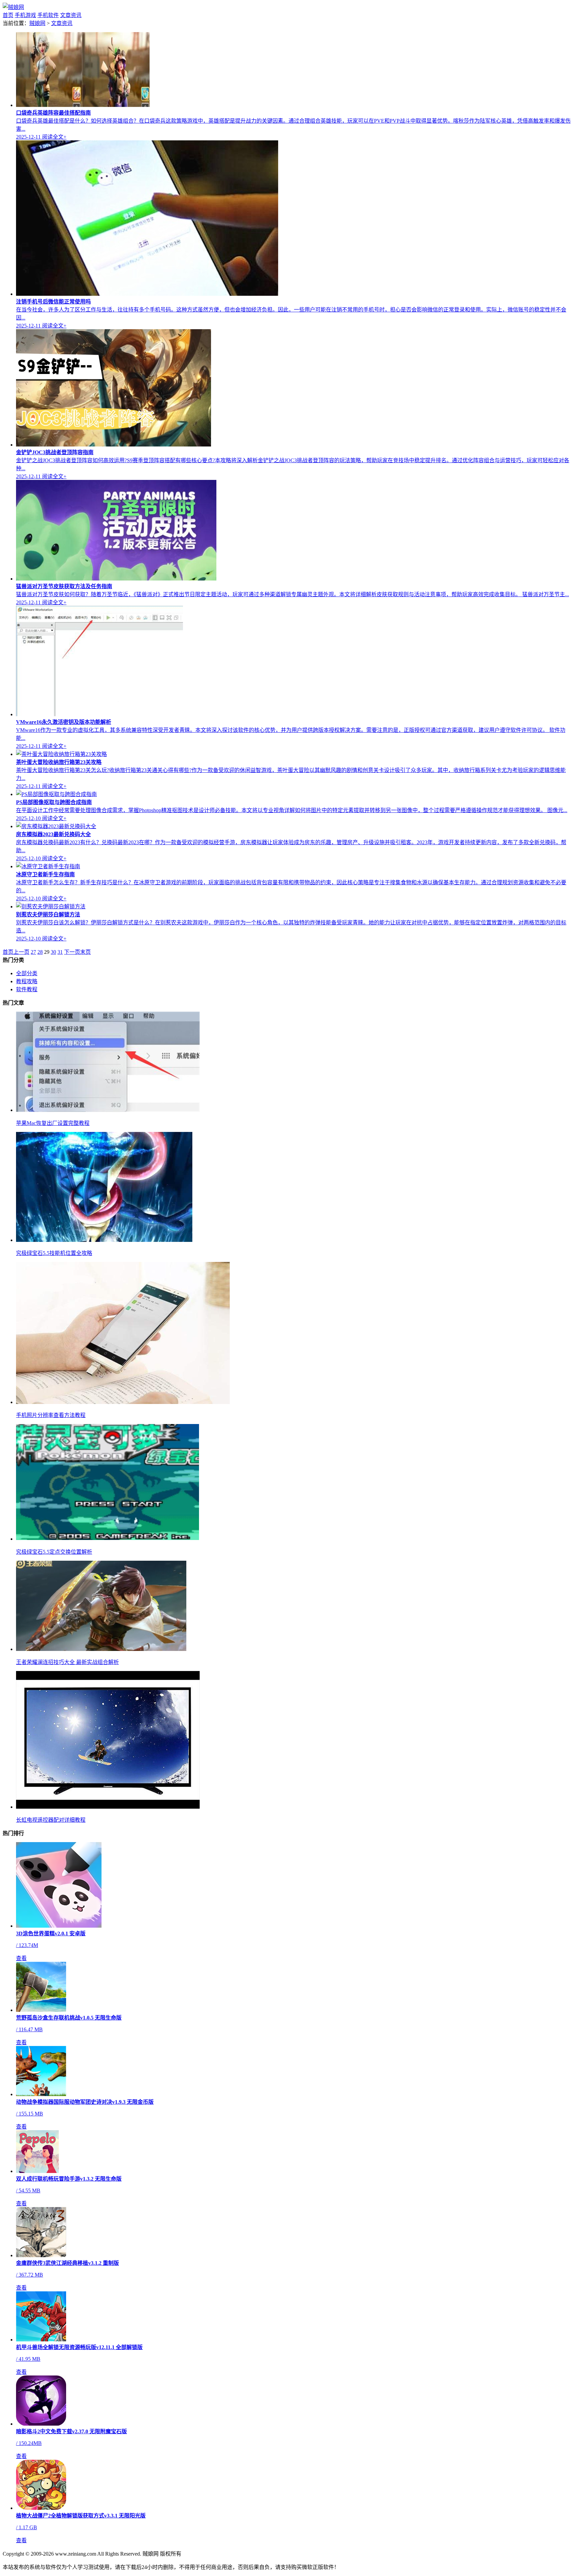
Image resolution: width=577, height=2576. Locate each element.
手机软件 (48, 15)
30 (53, 952)
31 (60, 952)
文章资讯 (71, 15)
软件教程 (27, 989)
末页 (85, 952)
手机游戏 (25, 15)
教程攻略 (27, 981)
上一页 (21, 952)
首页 (8, 15)
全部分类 (27, 973)
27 (33, 952)
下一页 (72, 952)
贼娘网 (37, 23)
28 (40, 952)
